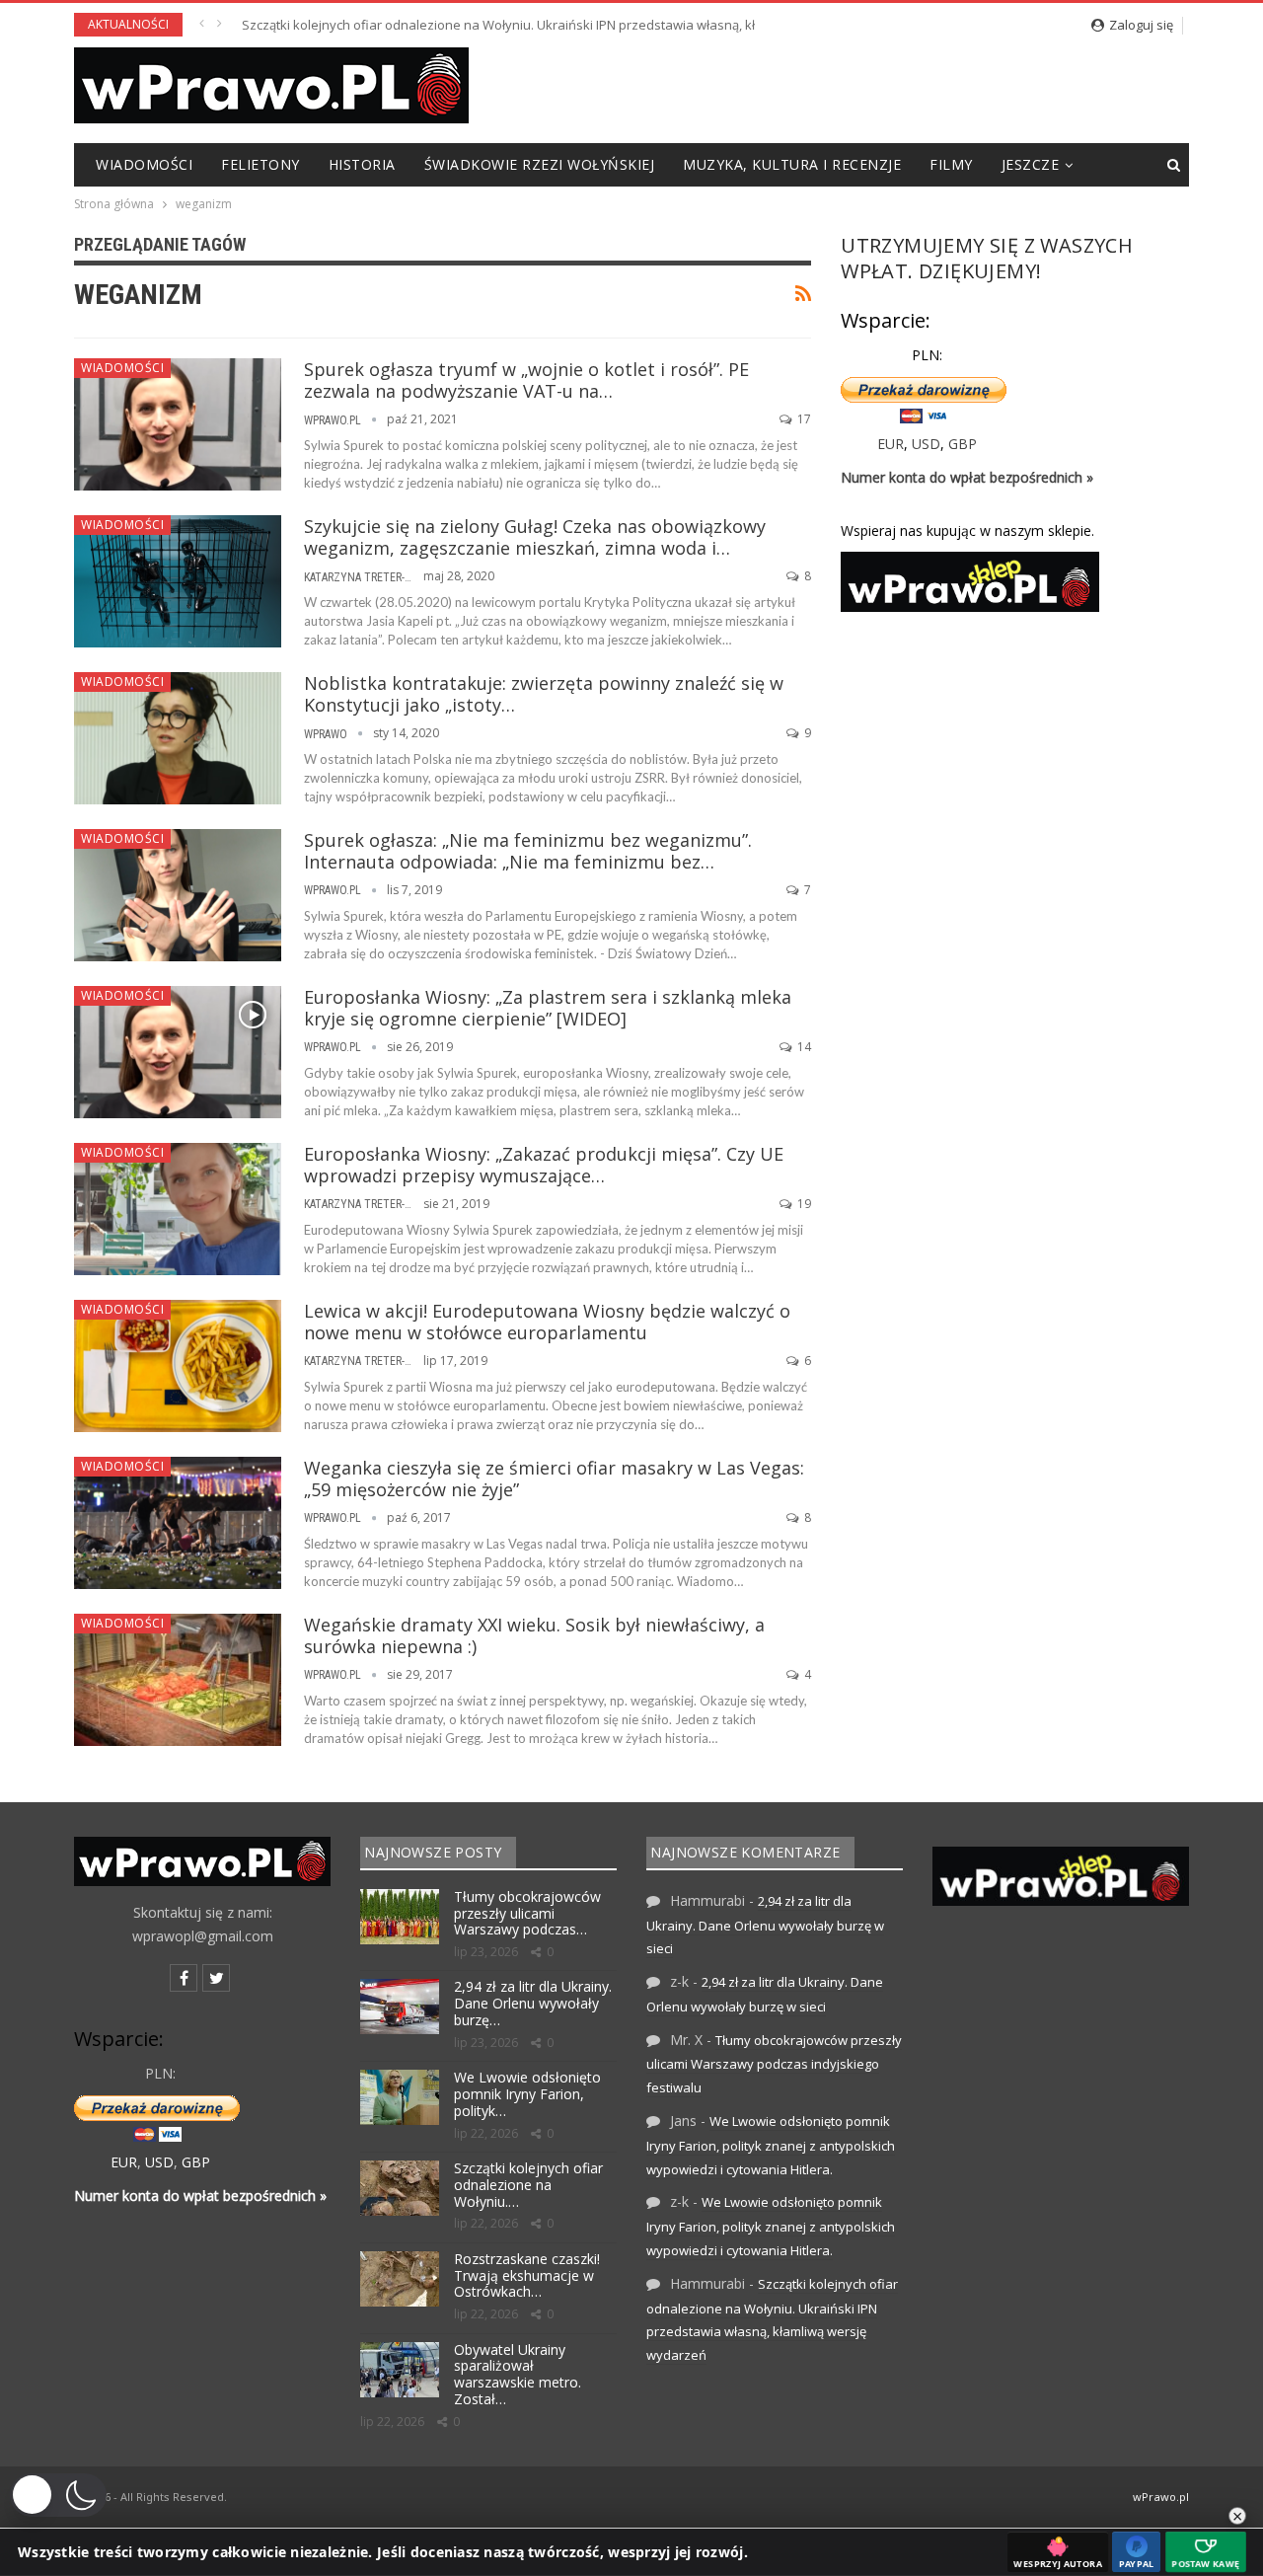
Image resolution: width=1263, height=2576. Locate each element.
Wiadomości (144, 164)
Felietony (260, 164)
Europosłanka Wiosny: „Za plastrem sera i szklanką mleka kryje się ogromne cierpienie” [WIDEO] (548, 1008)
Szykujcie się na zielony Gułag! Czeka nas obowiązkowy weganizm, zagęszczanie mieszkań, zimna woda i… (535, 537)
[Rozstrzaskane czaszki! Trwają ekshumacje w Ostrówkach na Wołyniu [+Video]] (400, 2279)
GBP (963, 444)
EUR (891, 444)
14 (803, 1047)
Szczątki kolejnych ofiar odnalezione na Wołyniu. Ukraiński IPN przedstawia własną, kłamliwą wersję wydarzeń (572, 25)
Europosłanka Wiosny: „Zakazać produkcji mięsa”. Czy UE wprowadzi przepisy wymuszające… (544, 1165)
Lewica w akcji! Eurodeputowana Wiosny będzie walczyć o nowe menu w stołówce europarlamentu (547, 1322)
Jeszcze (1031, 164)
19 (803, 1204)
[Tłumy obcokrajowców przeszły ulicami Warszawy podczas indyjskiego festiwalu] (400, 1917)
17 (803, 419)
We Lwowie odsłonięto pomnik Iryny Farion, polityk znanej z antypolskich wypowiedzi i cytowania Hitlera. (771, 2145)
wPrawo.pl (1161, 2497)
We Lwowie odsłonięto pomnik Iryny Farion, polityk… (527, 2094)
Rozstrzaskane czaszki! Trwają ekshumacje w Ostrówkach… (527, 2275)
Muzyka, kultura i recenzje (792, 164)
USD (926, 444)
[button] (58, 2495)
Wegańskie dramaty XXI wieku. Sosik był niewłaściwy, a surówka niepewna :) (534, 1635)
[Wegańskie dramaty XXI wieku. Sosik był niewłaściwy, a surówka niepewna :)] (178, 1680)
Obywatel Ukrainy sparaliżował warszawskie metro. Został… (518, 2374)
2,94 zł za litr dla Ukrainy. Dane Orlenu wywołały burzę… (533, 2003)
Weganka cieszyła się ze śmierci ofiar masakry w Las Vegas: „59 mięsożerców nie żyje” (554, 1478)
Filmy (951, 164)
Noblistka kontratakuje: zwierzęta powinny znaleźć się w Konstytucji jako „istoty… (544, 694)
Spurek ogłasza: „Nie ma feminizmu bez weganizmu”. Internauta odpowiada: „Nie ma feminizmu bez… (528, 851)
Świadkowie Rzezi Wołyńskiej (540, 164)
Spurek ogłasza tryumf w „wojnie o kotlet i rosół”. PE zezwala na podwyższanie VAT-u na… (526, 380)
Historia (362, 164)
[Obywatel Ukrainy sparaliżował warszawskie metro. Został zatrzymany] (400, 2370)
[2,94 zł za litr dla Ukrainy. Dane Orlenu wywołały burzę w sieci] (400, 2007)
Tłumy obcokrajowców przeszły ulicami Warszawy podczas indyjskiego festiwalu (774, 2064)
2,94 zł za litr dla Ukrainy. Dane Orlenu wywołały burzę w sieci (765, 1925)
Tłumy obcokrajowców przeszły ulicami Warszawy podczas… (527, 1913)
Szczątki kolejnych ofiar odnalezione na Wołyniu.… (528, 2185)
